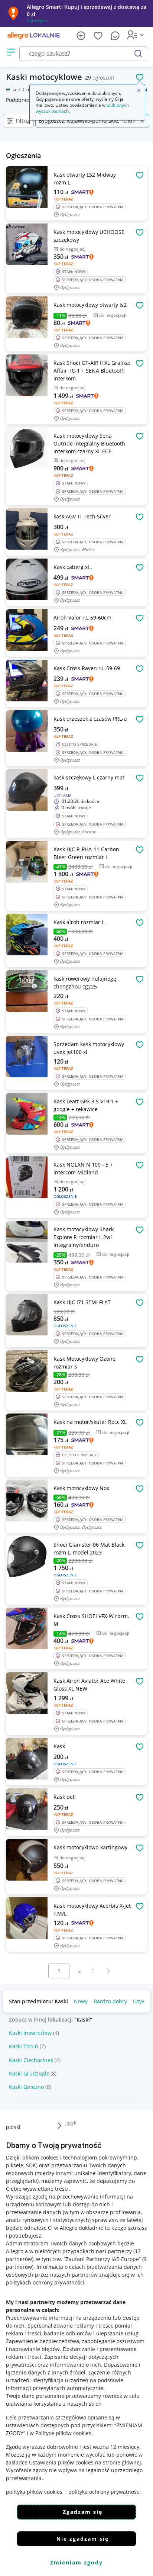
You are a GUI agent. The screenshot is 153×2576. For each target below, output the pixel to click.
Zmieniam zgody (76, 2562)
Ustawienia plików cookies (61, 2462)
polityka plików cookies (34, 2492)
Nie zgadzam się (83, 2539)
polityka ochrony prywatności (105, 2492)
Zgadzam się (83, 2512)
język (71, 2123)
